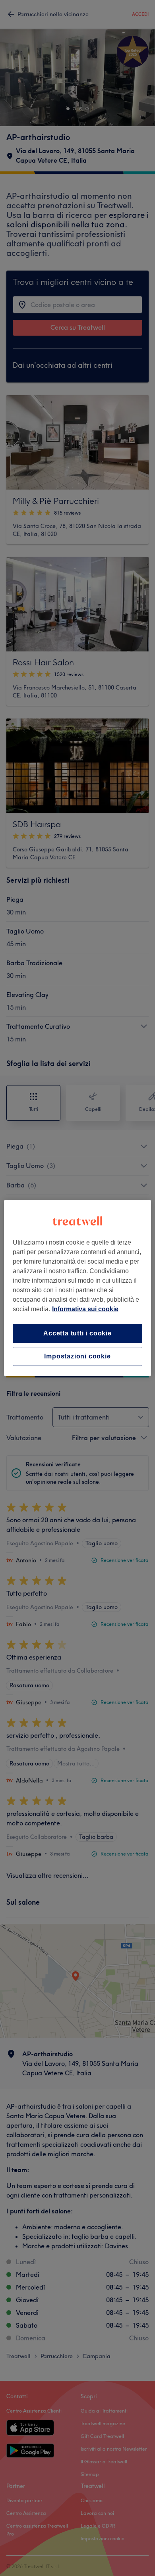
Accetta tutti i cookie (77, 1333)
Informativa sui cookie (85, 1309)
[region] (78, 1288)
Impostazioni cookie (77, 1356)
